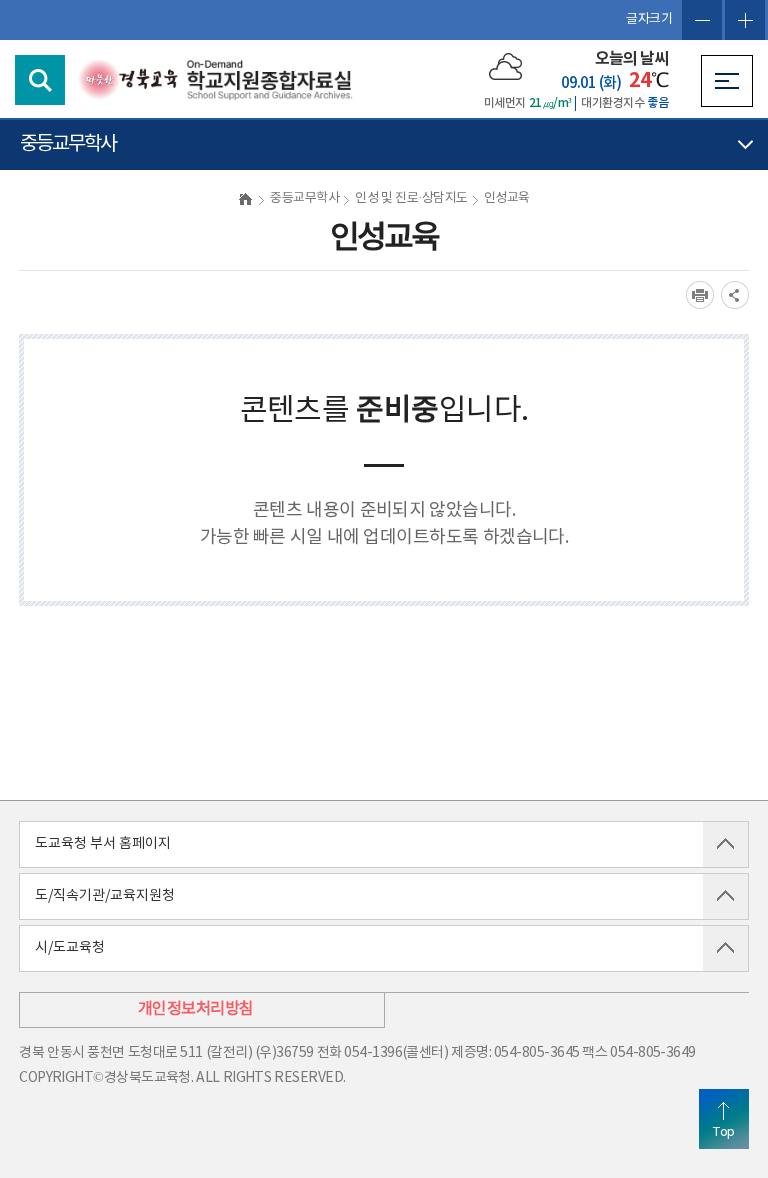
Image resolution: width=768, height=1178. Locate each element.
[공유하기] (735, 295)
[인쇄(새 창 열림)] (700, 295)
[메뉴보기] (727, 81)
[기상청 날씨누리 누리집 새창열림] (505, 66)
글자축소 (702, 20)
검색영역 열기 (40, 80)
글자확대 (745, 20)
